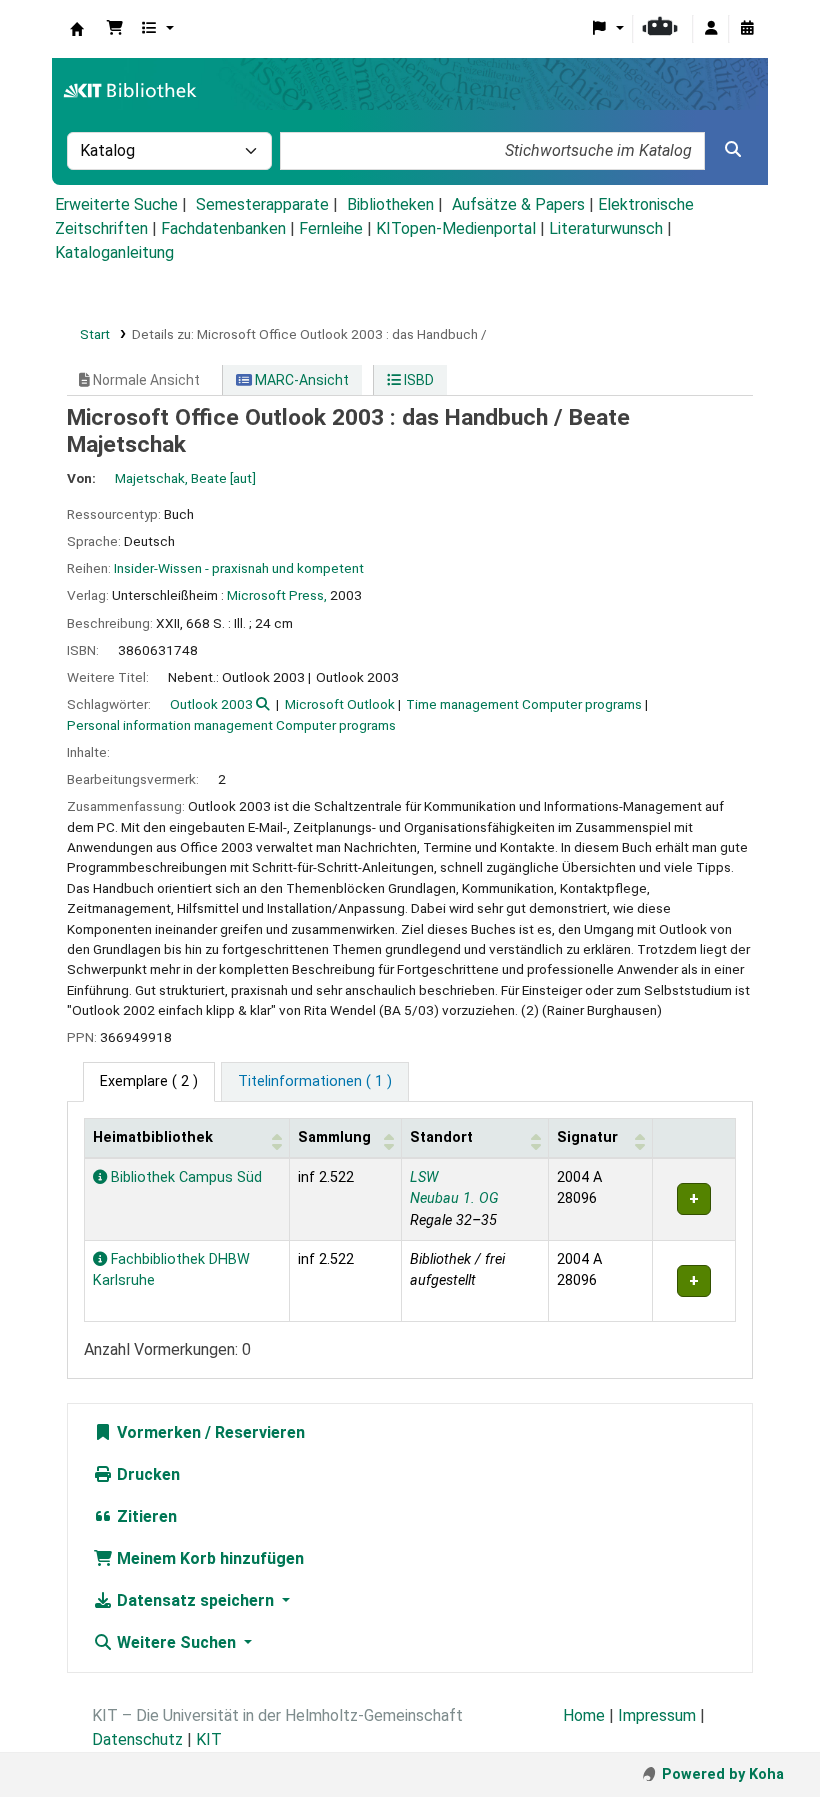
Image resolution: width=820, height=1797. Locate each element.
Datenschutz (137, 1739)
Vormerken (157, 1432)
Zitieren (145, 1516)
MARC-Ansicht (300, 380)
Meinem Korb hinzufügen (208, 1558)
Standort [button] (441, 1137)
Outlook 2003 (211, 704)
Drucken (146, 1474)
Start (95, 334)
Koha (77, 29)
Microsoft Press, (277, 595)
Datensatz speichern (195, 1600)
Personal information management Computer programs (231, 725)
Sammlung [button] (334, 1137)
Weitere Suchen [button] (176, 1642)
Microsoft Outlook (340, 704)
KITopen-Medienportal (456, 228)
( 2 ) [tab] (149, 1081)
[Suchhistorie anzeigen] (747, 29)
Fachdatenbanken (223, 228)
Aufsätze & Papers (518, 204)
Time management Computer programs (524, 704)
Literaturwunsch (606, 228)
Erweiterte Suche (116, 204)
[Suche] (733, 150)
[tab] (315, 1082)
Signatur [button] (587, 1137)
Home (584, 1715)
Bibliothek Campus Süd (184, 1177)
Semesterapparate (262, 204)
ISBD (417, 380)
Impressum (657, 1715)
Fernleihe (331, 228)
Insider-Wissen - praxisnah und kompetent (239, 568)
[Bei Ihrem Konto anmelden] (711, 29)
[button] (115, 29)
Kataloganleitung (114, 252)
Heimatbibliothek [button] (153, 1137)
